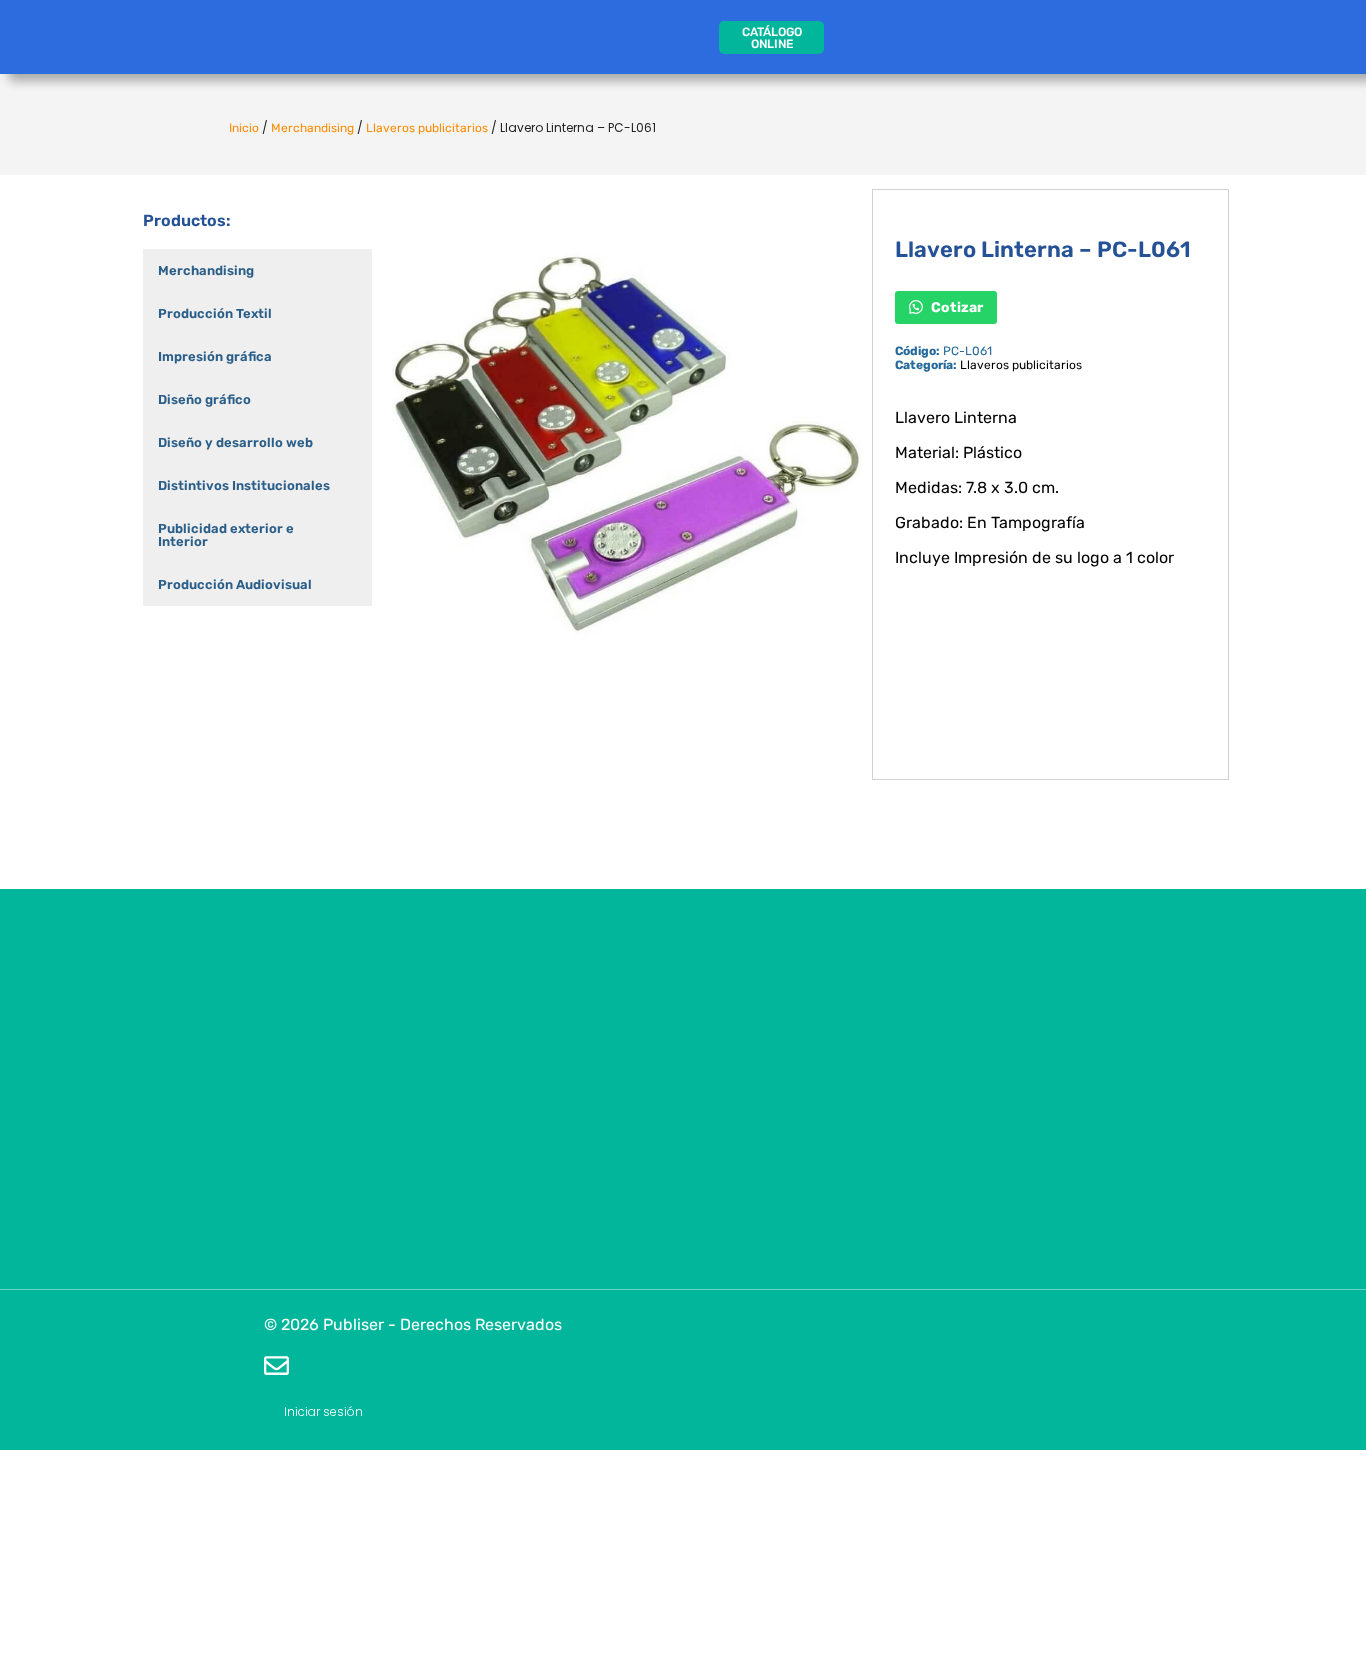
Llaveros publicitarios (427, 128)
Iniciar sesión (323, 1411)
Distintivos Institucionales (244, 485)
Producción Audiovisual (235, 584)
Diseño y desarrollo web (235, 442)
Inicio (244, 128)
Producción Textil (215, 313)
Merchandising (312, 128)
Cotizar (955, 307)
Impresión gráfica (215, 356)
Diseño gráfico (204, 399)
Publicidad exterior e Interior (226, 535)
